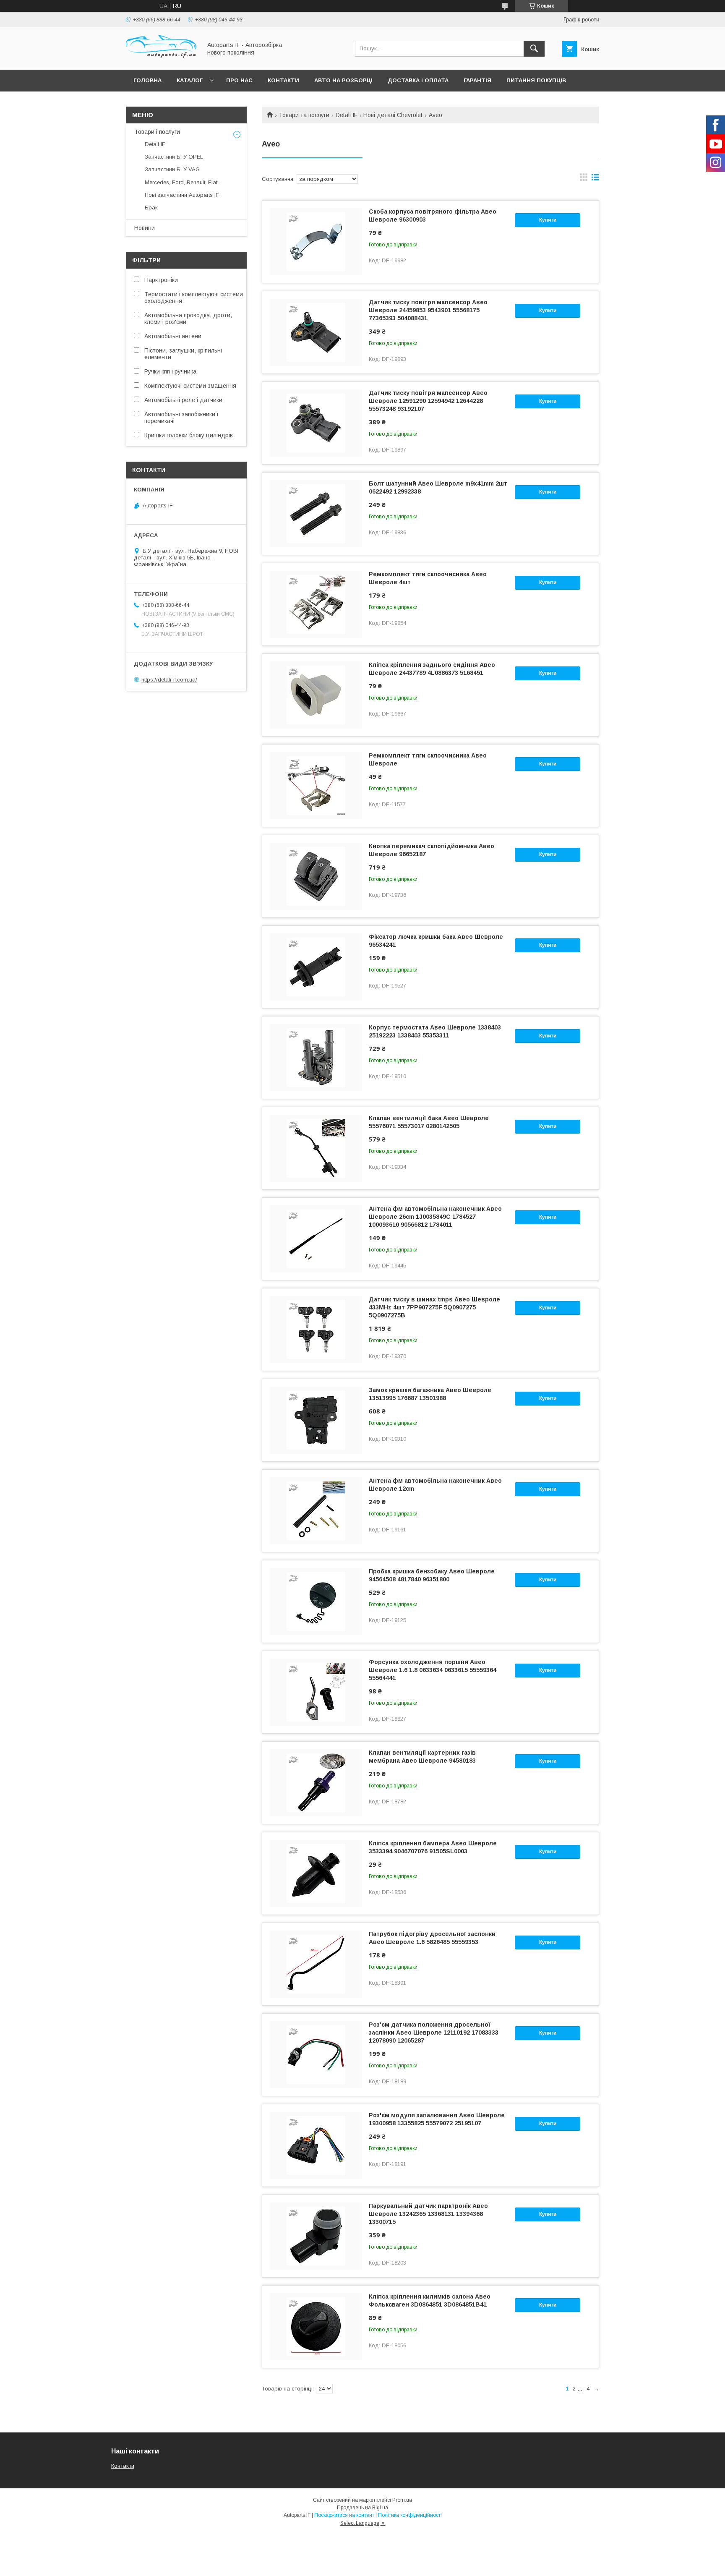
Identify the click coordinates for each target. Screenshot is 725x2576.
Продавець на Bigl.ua (362, 2508)
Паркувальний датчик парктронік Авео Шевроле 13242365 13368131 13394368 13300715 (428, 2214)
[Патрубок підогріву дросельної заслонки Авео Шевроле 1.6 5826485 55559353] (316, 1964)
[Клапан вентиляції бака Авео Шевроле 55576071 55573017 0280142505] (316, 1148)
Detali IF (347, 115)
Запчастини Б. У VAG (172, 169)
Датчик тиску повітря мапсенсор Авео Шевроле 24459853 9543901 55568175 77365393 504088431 (428, 310)
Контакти (283, 80)
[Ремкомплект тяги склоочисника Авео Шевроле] (316, 786)
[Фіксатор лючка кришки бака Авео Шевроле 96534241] (316, 967)
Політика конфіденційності (410, 2515)
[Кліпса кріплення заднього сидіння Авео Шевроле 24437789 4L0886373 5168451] (316, 695)
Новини (145, 228)
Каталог (190, 80)
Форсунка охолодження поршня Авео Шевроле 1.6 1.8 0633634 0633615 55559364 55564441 (433, 1670)
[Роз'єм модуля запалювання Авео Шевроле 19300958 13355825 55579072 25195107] (316, 2145)
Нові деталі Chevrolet (393, 115)
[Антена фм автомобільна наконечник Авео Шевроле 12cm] (316, 1511)
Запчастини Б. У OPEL (174, 157)
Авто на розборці (343, 80)
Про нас (239, 80)
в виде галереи (584, 179)
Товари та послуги (304, 115)
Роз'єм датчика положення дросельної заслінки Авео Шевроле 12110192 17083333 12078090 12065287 (434, 2033)
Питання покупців (536, 80)
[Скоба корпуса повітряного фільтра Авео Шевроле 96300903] (316, 242)
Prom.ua (402, 2500)
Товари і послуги (157, 132)
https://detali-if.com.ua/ (169, 680)
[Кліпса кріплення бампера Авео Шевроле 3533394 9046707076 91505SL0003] (316, 1873)
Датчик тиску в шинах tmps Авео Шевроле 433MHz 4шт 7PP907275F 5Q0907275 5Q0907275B (434, 1307)
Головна (147, 80)
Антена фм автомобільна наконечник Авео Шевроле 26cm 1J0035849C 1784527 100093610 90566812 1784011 (435, 1217)
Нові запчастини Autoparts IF (182, 195)
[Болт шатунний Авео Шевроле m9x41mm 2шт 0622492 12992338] (316, 514)
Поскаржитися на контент (344, 2515)
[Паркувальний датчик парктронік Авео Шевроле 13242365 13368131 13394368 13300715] (316, 2236)
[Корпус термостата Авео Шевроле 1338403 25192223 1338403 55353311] (316, 1058)
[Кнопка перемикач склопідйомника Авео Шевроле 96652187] (316, 876)
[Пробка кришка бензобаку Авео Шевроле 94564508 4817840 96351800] (316, 1602)
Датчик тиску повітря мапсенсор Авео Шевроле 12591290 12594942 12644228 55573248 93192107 (428, 401)
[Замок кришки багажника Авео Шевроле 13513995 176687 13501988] (316, 1420)
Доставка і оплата (418, 80)
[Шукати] (534, 49)
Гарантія (477, 80)
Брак (151, 208)
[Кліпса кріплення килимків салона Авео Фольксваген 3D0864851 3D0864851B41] (316, 2327)
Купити (548, 220)
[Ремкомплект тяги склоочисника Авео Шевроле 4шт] (316, 604)
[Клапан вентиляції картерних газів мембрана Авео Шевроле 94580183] (316, 1783)
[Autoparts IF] (162, 59)
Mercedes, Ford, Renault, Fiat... (183, 182)
